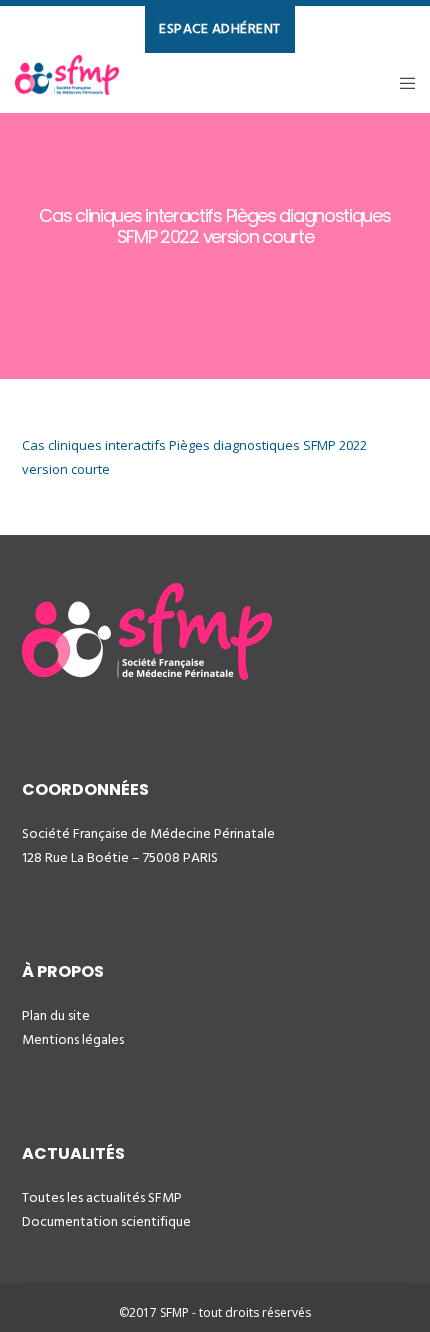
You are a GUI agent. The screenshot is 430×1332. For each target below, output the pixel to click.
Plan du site (56, 1015)
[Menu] (401, 83)
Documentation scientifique (106, 1221)
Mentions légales (73, 1039)
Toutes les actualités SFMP (102, 1197)
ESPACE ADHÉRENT (220, 28)
